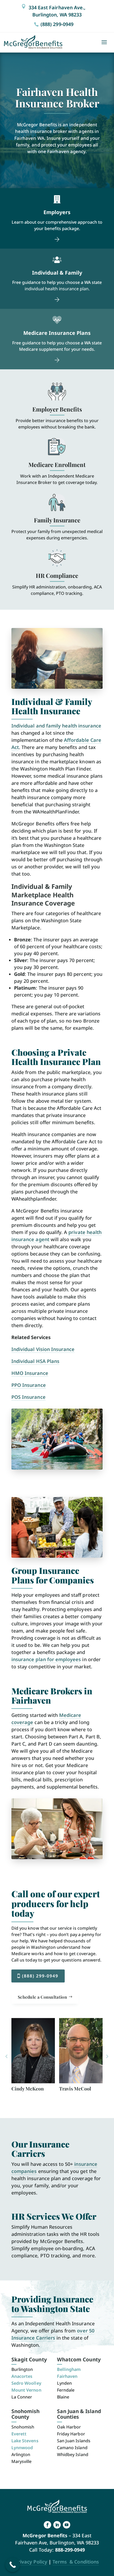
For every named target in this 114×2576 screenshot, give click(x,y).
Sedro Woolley (26, 2383)
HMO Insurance (30, 1373)
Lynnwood (22, 2448)
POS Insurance (28, 1397)
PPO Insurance (29, 1385)
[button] (6, 2057)
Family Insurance (57, 520)
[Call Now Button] (13, 2565)
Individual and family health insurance (56, 726)
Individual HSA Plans (35, 1361)
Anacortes (22, 2376)
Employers (57, 212)
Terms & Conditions (76, 2562)
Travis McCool (27, 2089)
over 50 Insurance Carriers (53, 2334)
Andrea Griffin (75, 2089)
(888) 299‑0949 (57, 24)
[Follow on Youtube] (67, 2525)
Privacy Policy (31, 2562)
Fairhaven (67, 2376)
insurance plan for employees (46, 1659)
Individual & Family (57, 273)
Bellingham (69, 2369)
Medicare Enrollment (57, 465)
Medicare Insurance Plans (57, 333)
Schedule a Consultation (42, 1997)
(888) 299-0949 (40, 1976)
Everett (19, 2434)
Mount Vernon (26, 2390)
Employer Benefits (57, 409)
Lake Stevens (25, 2441)
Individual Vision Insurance (43, 1349)
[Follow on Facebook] (47, 2525)
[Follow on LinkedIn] (57, 2525)
